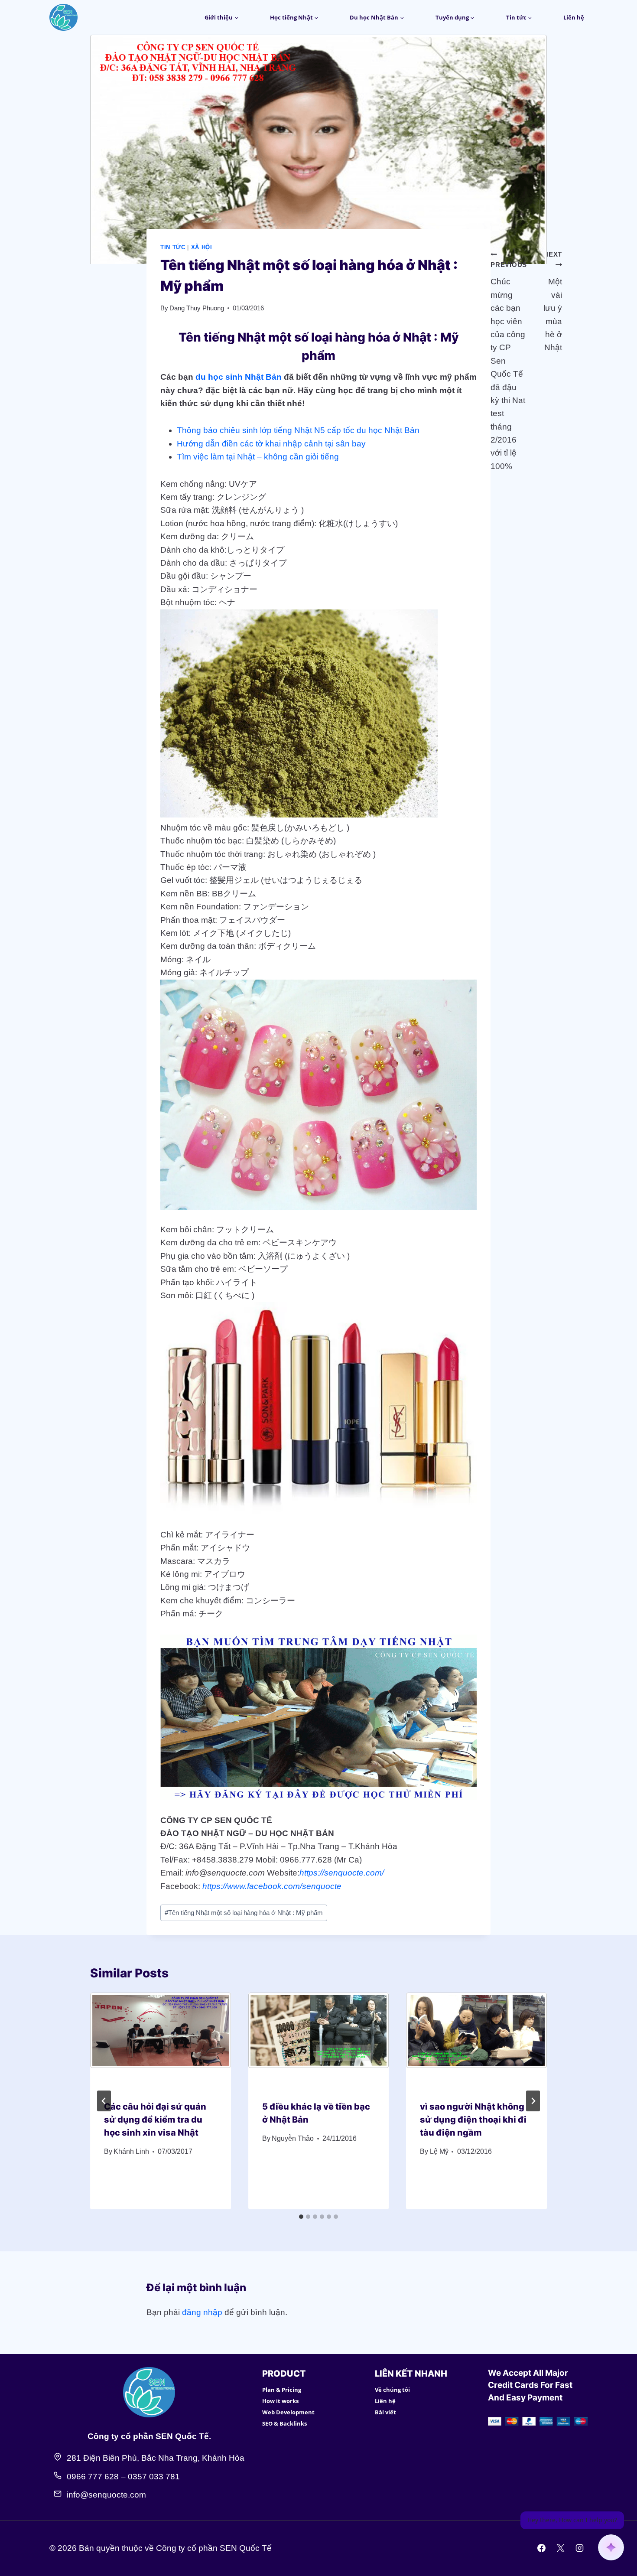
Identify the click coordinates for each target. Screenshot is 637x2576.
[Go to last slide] (104, 2101)
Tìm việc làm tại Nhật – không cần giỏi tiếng (258, 457)
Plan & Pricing (282, 2390)
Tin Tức (173, 247)
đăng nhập (202, 2312)
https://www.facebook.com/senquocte (272, 1886)
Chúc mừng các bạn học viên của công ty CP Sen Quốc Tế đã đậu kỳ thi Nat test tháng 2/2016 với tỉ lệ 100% (509, 366)
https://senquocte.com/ (342, 1873)
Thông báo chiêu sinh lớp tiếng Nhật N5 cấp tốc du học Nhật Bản (298, 430)
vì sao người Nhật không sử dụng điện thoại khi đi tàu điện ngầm (473, 2120)
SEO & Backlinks (284, 2423)
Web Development (288, 2412)
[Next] (533, 2101)
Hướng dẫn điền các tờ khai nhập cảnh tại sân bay (271, 444)
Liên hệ (574, 17)
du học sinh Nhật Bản (239, 377)
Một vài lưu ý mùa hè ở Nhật (553, 301)
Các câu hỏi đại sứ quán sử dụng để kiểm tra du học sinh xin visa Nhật (155, 2120)
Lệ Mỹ (439, 2151)
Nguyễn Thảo (293, 2138)
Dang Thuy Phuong (197, 308)
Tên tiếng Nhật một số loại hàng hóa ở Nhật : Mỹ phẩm (244, 1913)
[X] (560, 2548)
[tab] (301, 2217)
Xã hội (202, 247)
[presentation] (161, 2039)
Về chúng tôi (392, 2390)
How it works (280, 2401)
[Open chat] (611, 2547)
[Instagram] (579, 2548)
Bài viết (385, 2412)
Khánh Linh (131, 2151)
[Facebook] (542, 2548)
